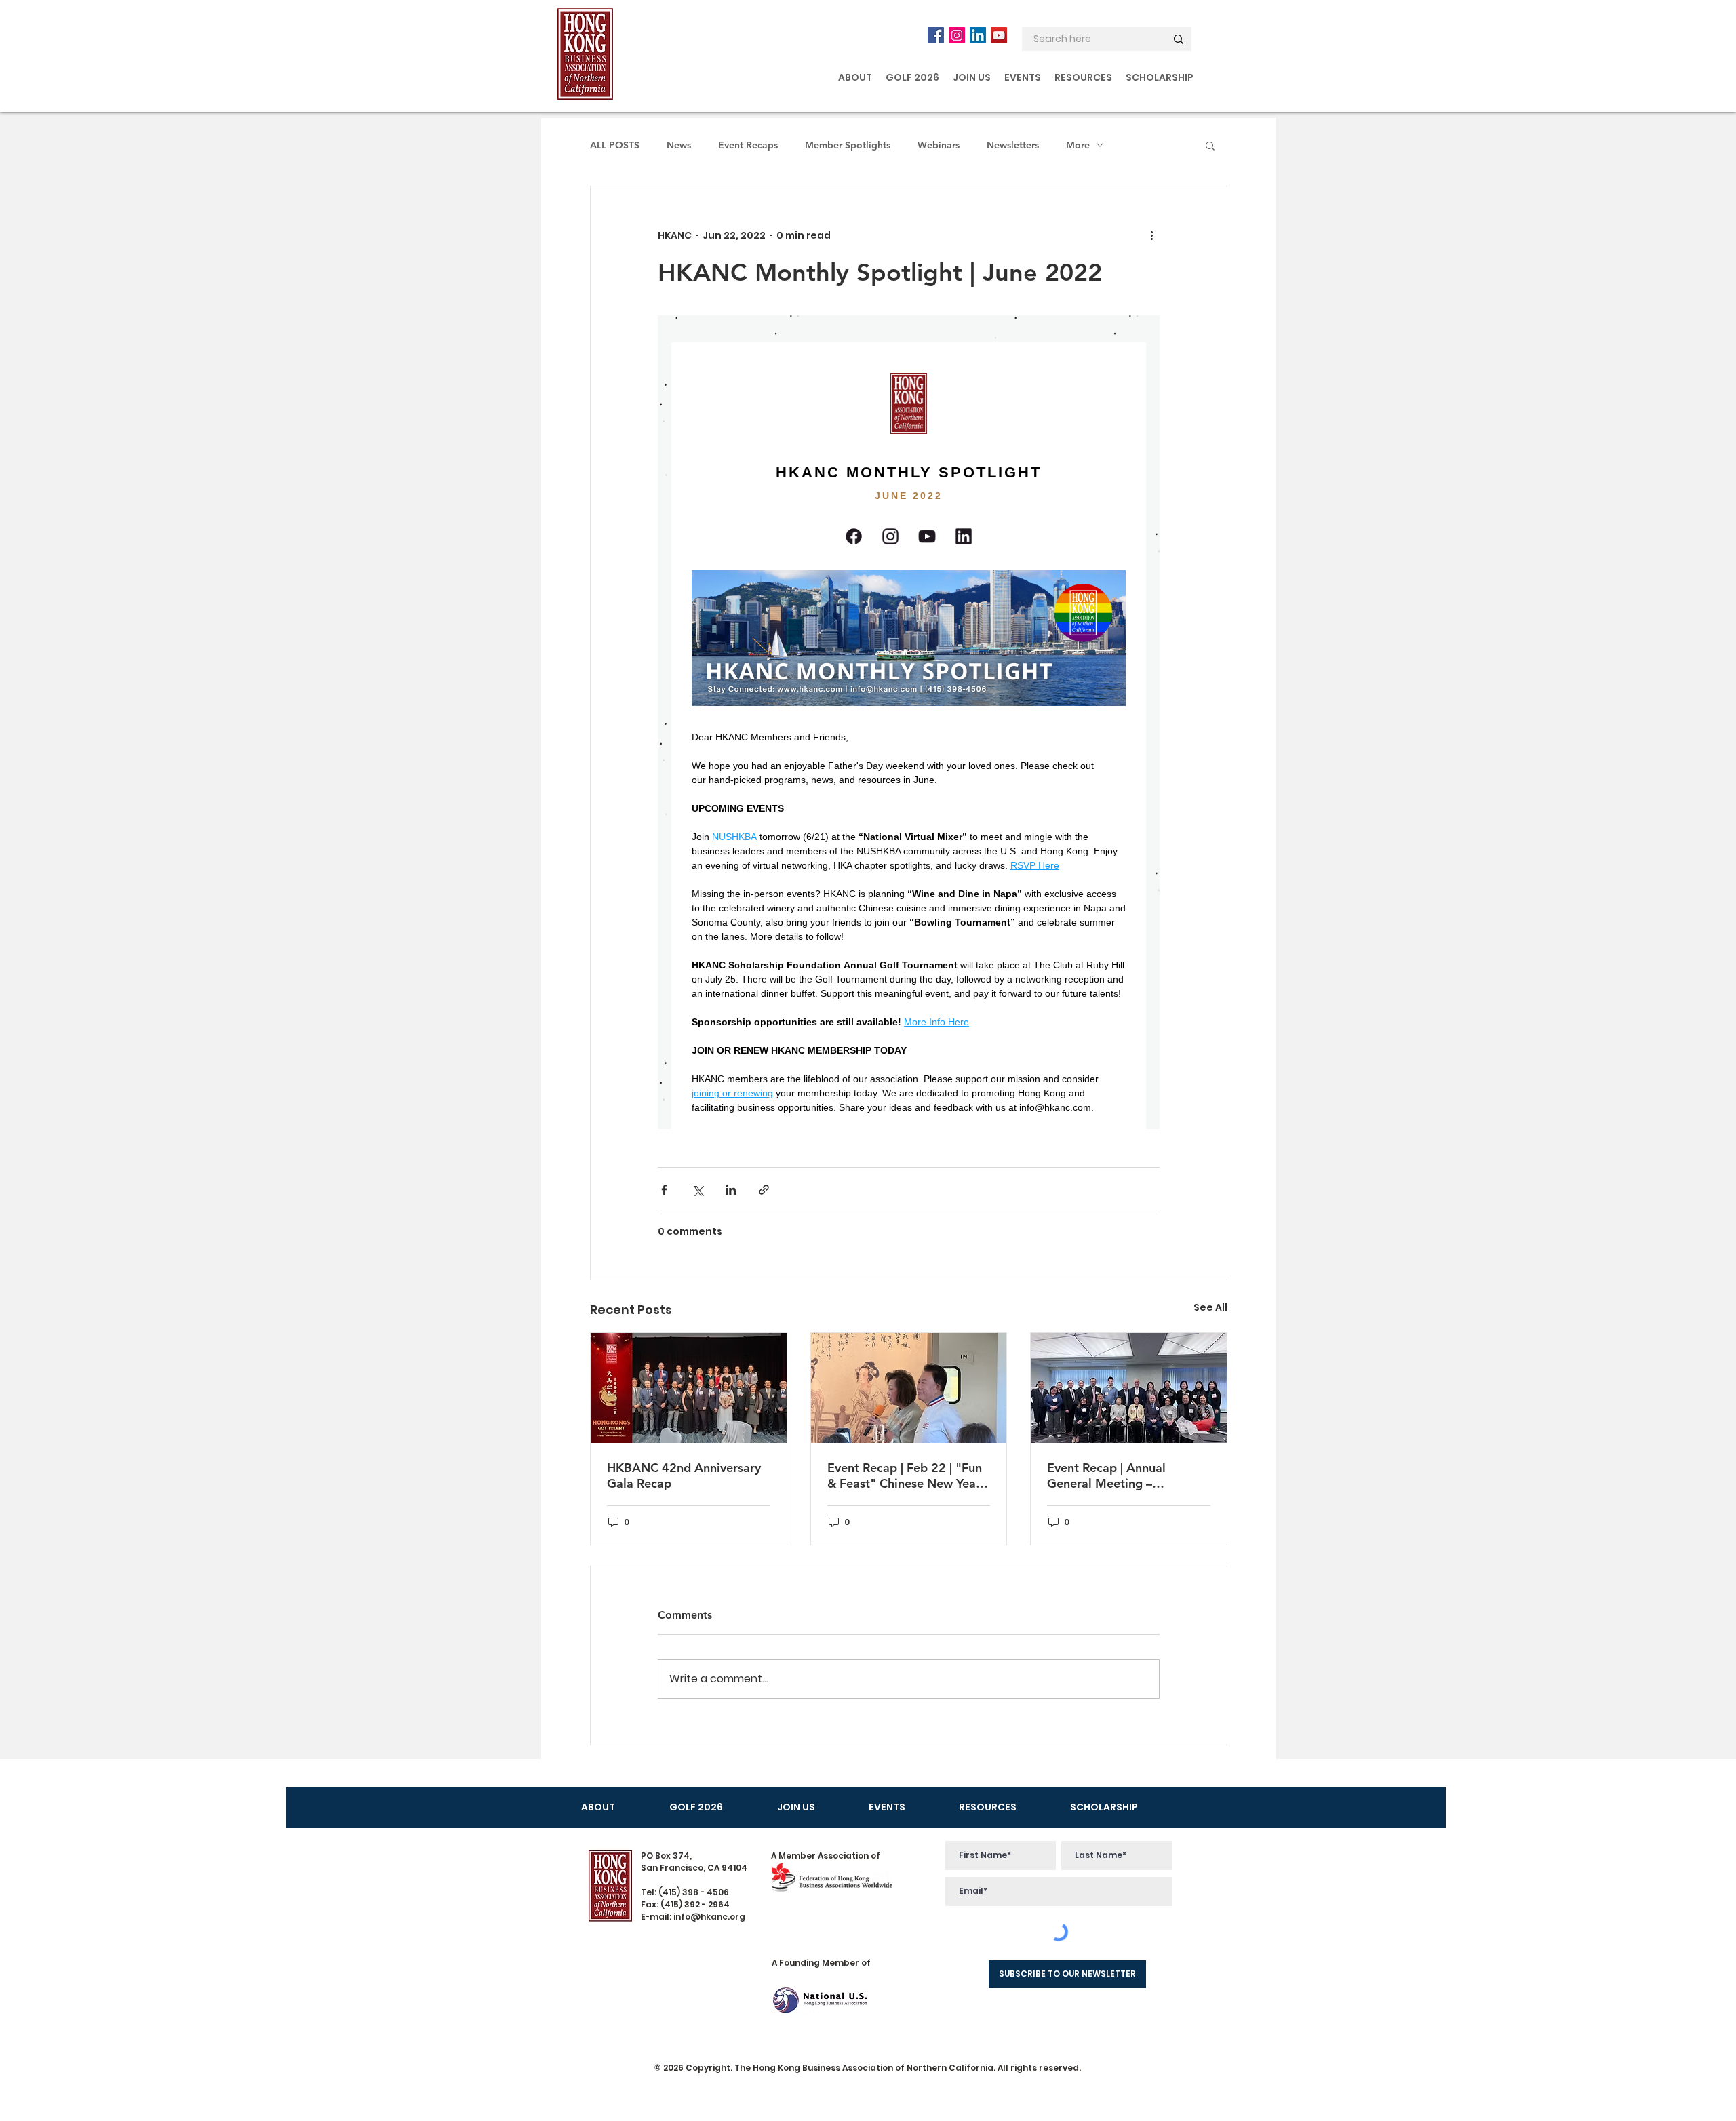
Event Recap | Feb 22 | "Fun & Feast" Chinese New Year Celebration (905, 1475)
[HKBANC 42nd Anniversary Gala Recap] (689, 1388)
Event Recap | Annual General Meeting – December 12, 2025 (1106, 1475)
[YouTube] (999, 35)
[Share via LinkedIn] (731, 1190)
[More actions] (1151, 235)
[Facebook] (936, 35)
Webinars (939, 145)
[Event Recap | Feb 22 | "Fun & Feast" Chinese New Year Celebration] (909, 1388)
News (679, 145)
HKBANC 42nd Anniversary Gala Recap (684, 1475)
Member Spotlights (848, 145)
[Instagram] (957, 35)
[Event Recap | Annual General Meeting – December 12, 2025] (1129, 1388)
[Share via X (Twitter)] (697, 1190)
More (1078, 145)
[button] (855, 77)
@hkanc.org (718, 1917)
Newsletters (1013, 145)
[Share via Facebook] (664, 1190)
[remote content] (909, 722)
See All (1210, 1307)
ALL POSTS (615, 145)
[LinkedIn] (978, 35)
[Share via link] (764, 1190)
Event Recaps (748, 145)
